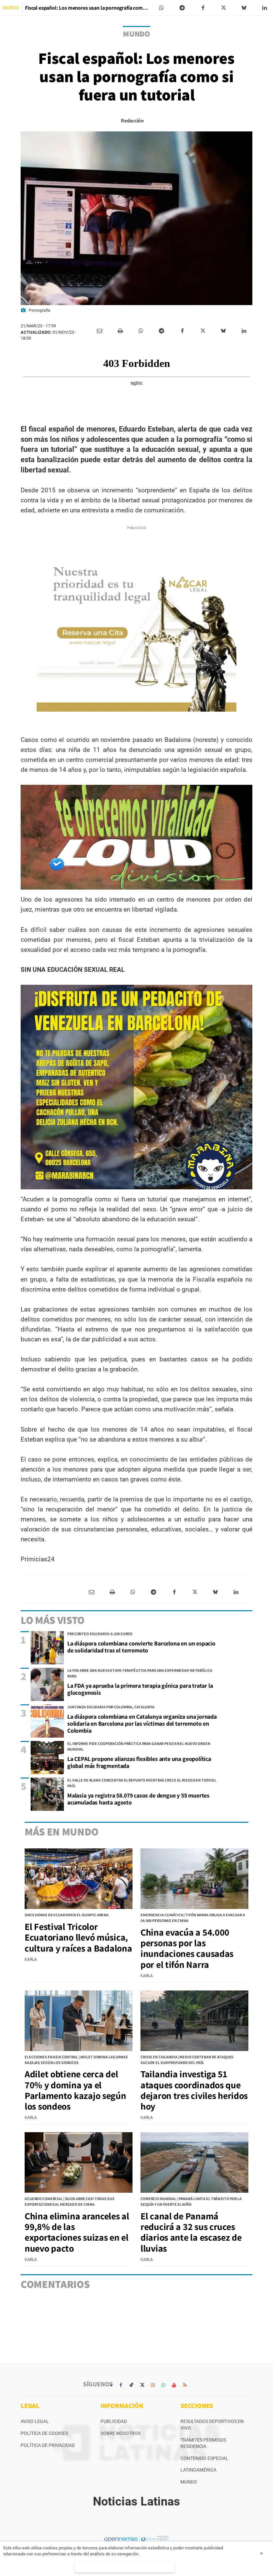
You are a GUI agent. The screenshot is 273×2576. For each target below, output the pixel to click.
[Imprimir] (120, 331)
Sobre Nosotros (121, 2433)
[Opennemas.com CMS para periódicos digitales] (136, 2539)
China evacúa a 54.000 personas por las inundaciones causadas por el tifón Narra (187, 1948)
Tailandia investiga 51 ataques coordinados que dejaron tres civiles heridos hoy (194, 2090)
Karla (31, 1960)
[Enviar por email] (100, 331)
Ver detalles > (125, 2567)
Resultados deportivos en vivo (212, 2425)
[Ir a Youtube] (174, 2385)
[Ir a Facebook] (121, 2385)
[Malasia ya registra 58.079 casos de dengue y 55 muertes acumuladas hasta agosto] (47, 1794)
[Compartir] (161, 8)
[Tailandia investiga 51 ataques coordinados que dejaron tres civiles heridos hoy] (194, 2021)
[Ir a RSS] (185, 2385)
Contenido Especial (204, 2458)
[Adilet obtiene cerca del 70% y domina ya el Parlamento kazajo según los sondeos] (79, 2021)
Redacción (132, 121)
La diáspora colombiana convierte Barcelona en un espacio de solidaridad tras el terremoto (141, 1647)
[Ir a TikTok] (132, 2385)
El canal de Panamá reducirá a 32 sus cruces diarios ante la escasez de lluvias (191, 2232)
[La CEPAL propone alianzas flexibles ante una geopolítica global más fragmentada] (47, 1758)
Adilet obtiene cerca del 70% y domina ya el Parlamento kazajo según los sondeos (75, 2090)
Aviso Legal (35, 2421)
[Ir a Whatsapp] (163, 2385)
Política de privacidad (48, 2445)
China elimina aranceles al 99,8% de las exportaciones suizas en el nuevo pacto (77, 2232)
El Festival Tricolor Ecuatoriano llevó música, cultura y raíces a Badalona (78, 1937)
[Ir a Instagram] (153, 2385)
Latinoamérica (198, 2470)
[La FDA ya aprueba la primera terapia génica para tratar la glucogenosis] (47, 1684)
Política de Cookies (44, 2433)
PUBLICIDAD (114, 2421)
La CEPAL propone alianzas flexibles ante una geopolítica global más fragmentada (139, 1762)
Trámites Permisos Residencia (203, 2443)
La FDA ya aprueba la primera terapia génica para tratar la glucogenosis (140, 1689)
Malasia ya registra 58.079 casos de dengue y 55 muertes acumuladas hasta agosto (138, 1799)
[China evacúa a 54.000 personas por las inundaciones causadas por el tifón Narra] (194, 1879)
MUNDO (11, 8)
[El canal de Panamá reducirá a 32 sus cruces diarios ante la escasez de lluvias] (194, 2162)
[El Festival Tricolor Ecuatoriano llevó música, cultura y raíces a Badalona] (79, 1879)
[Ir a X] (142, 2385)
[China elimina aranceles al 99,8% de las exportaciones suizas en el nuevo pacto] (79, 2162)
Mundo (189, 2482)
